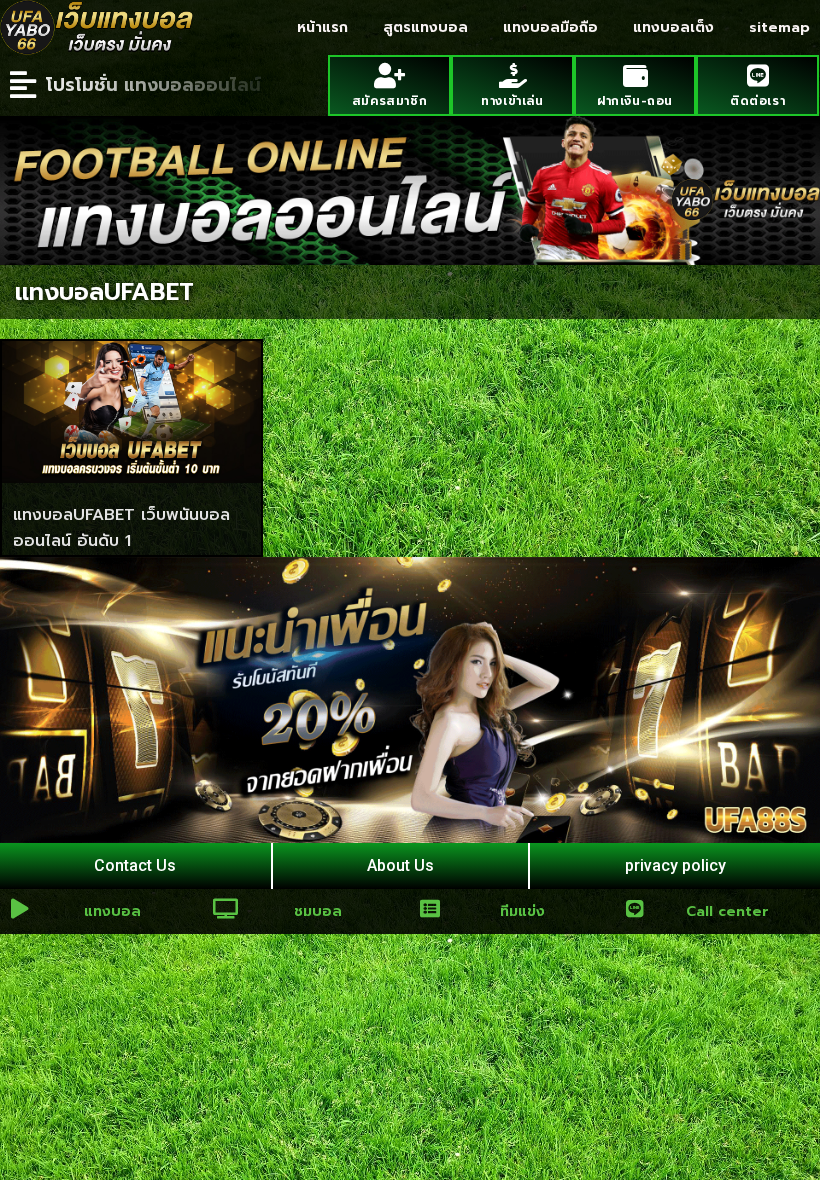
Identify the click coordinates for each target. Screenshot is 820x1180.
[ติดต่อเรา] (757, 75)
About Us (400, 865)
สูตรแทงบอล (425, 27)
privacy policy (675, 865)
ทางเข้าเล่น (512, 101)
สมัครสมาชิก (389, 101)
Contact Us (135, 865)
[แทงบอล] (20, 909)
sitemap (779, 27)
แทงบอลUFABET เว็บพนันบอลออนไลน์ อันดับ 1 (121, 528)
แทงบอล (112, 911)
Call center (727, 911)
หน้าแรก (322, 27)
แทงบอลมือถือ (550, 27)
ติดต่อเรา (757, 101)
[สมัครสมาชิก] (389, 75)
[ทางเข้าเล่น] (512, 75)
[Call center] (635, 909)
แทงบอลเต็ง (673, 27)
